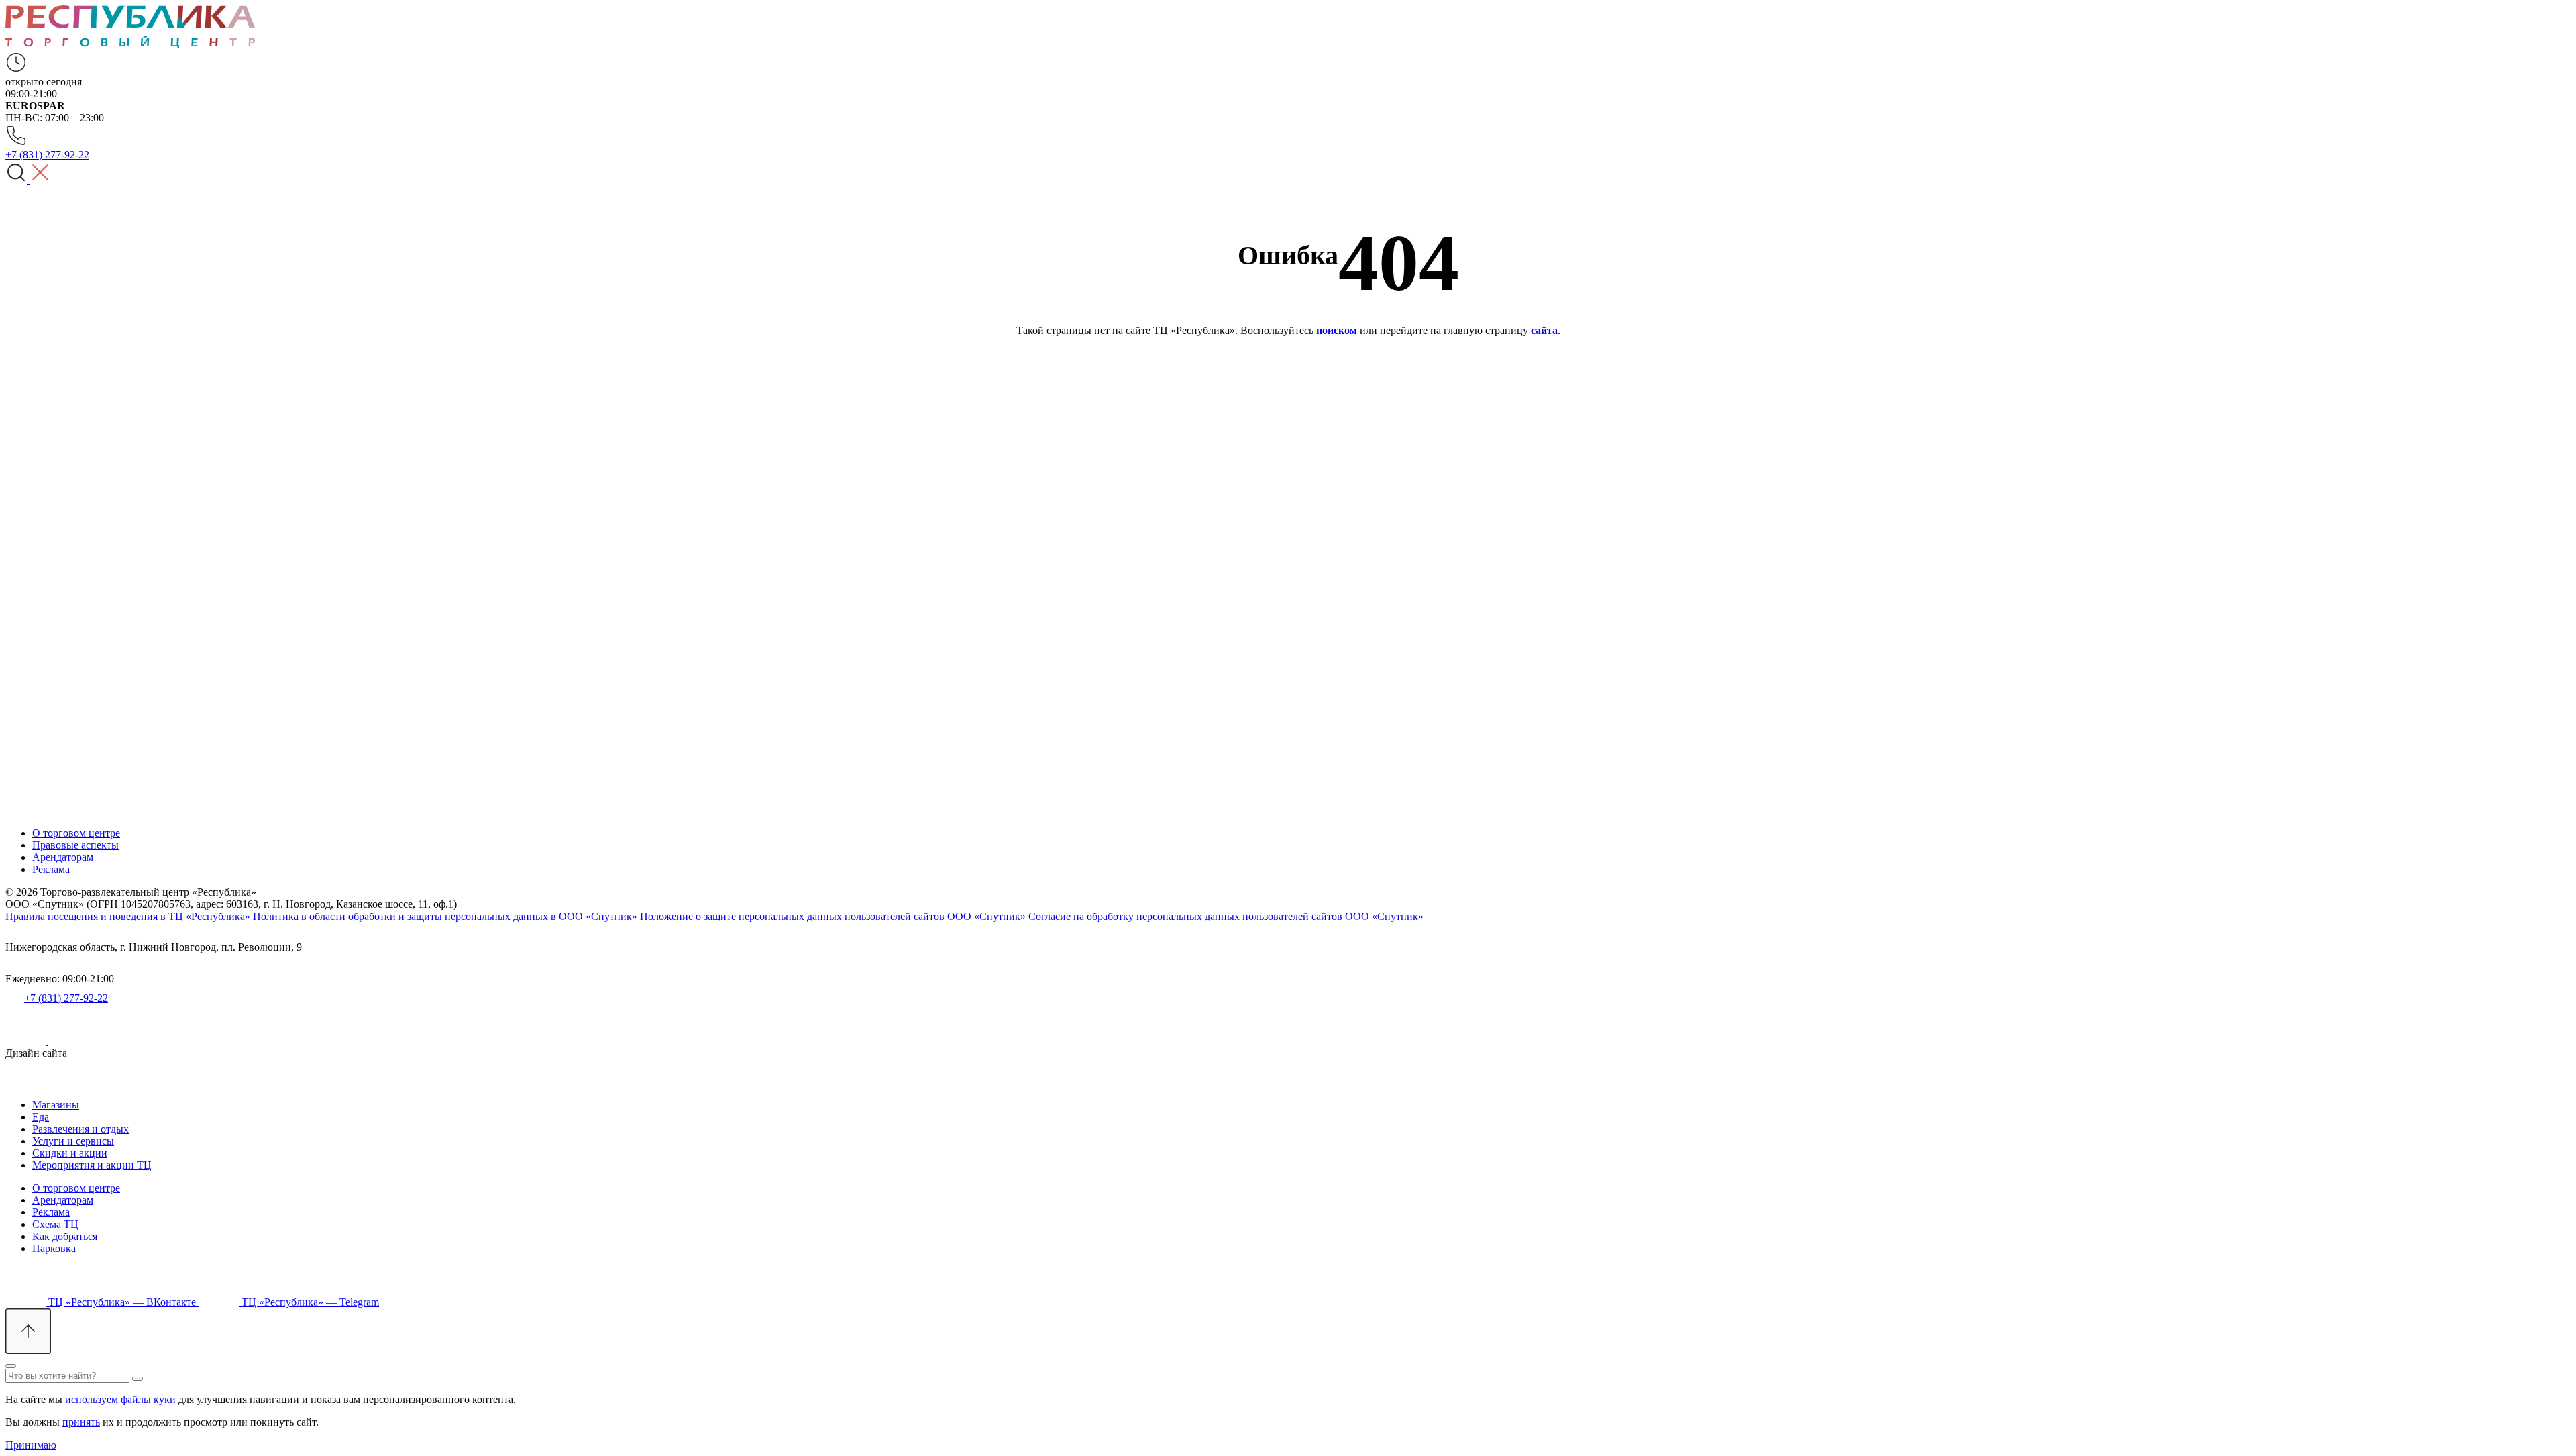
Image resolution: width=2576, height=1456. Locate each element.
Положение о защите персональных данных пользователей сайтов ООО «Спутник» (833, 916)
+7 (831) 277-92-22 (66, 998)
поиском (1337, 330)
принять (81, 1422)
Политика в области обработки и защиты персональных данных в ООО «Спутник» (445, 916)
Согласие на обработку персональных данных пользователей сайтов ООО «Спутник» (1226, 916)
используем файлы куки (120, 1399)
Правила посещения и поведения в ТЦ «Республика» (128, 916)
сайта (1544, 330)
